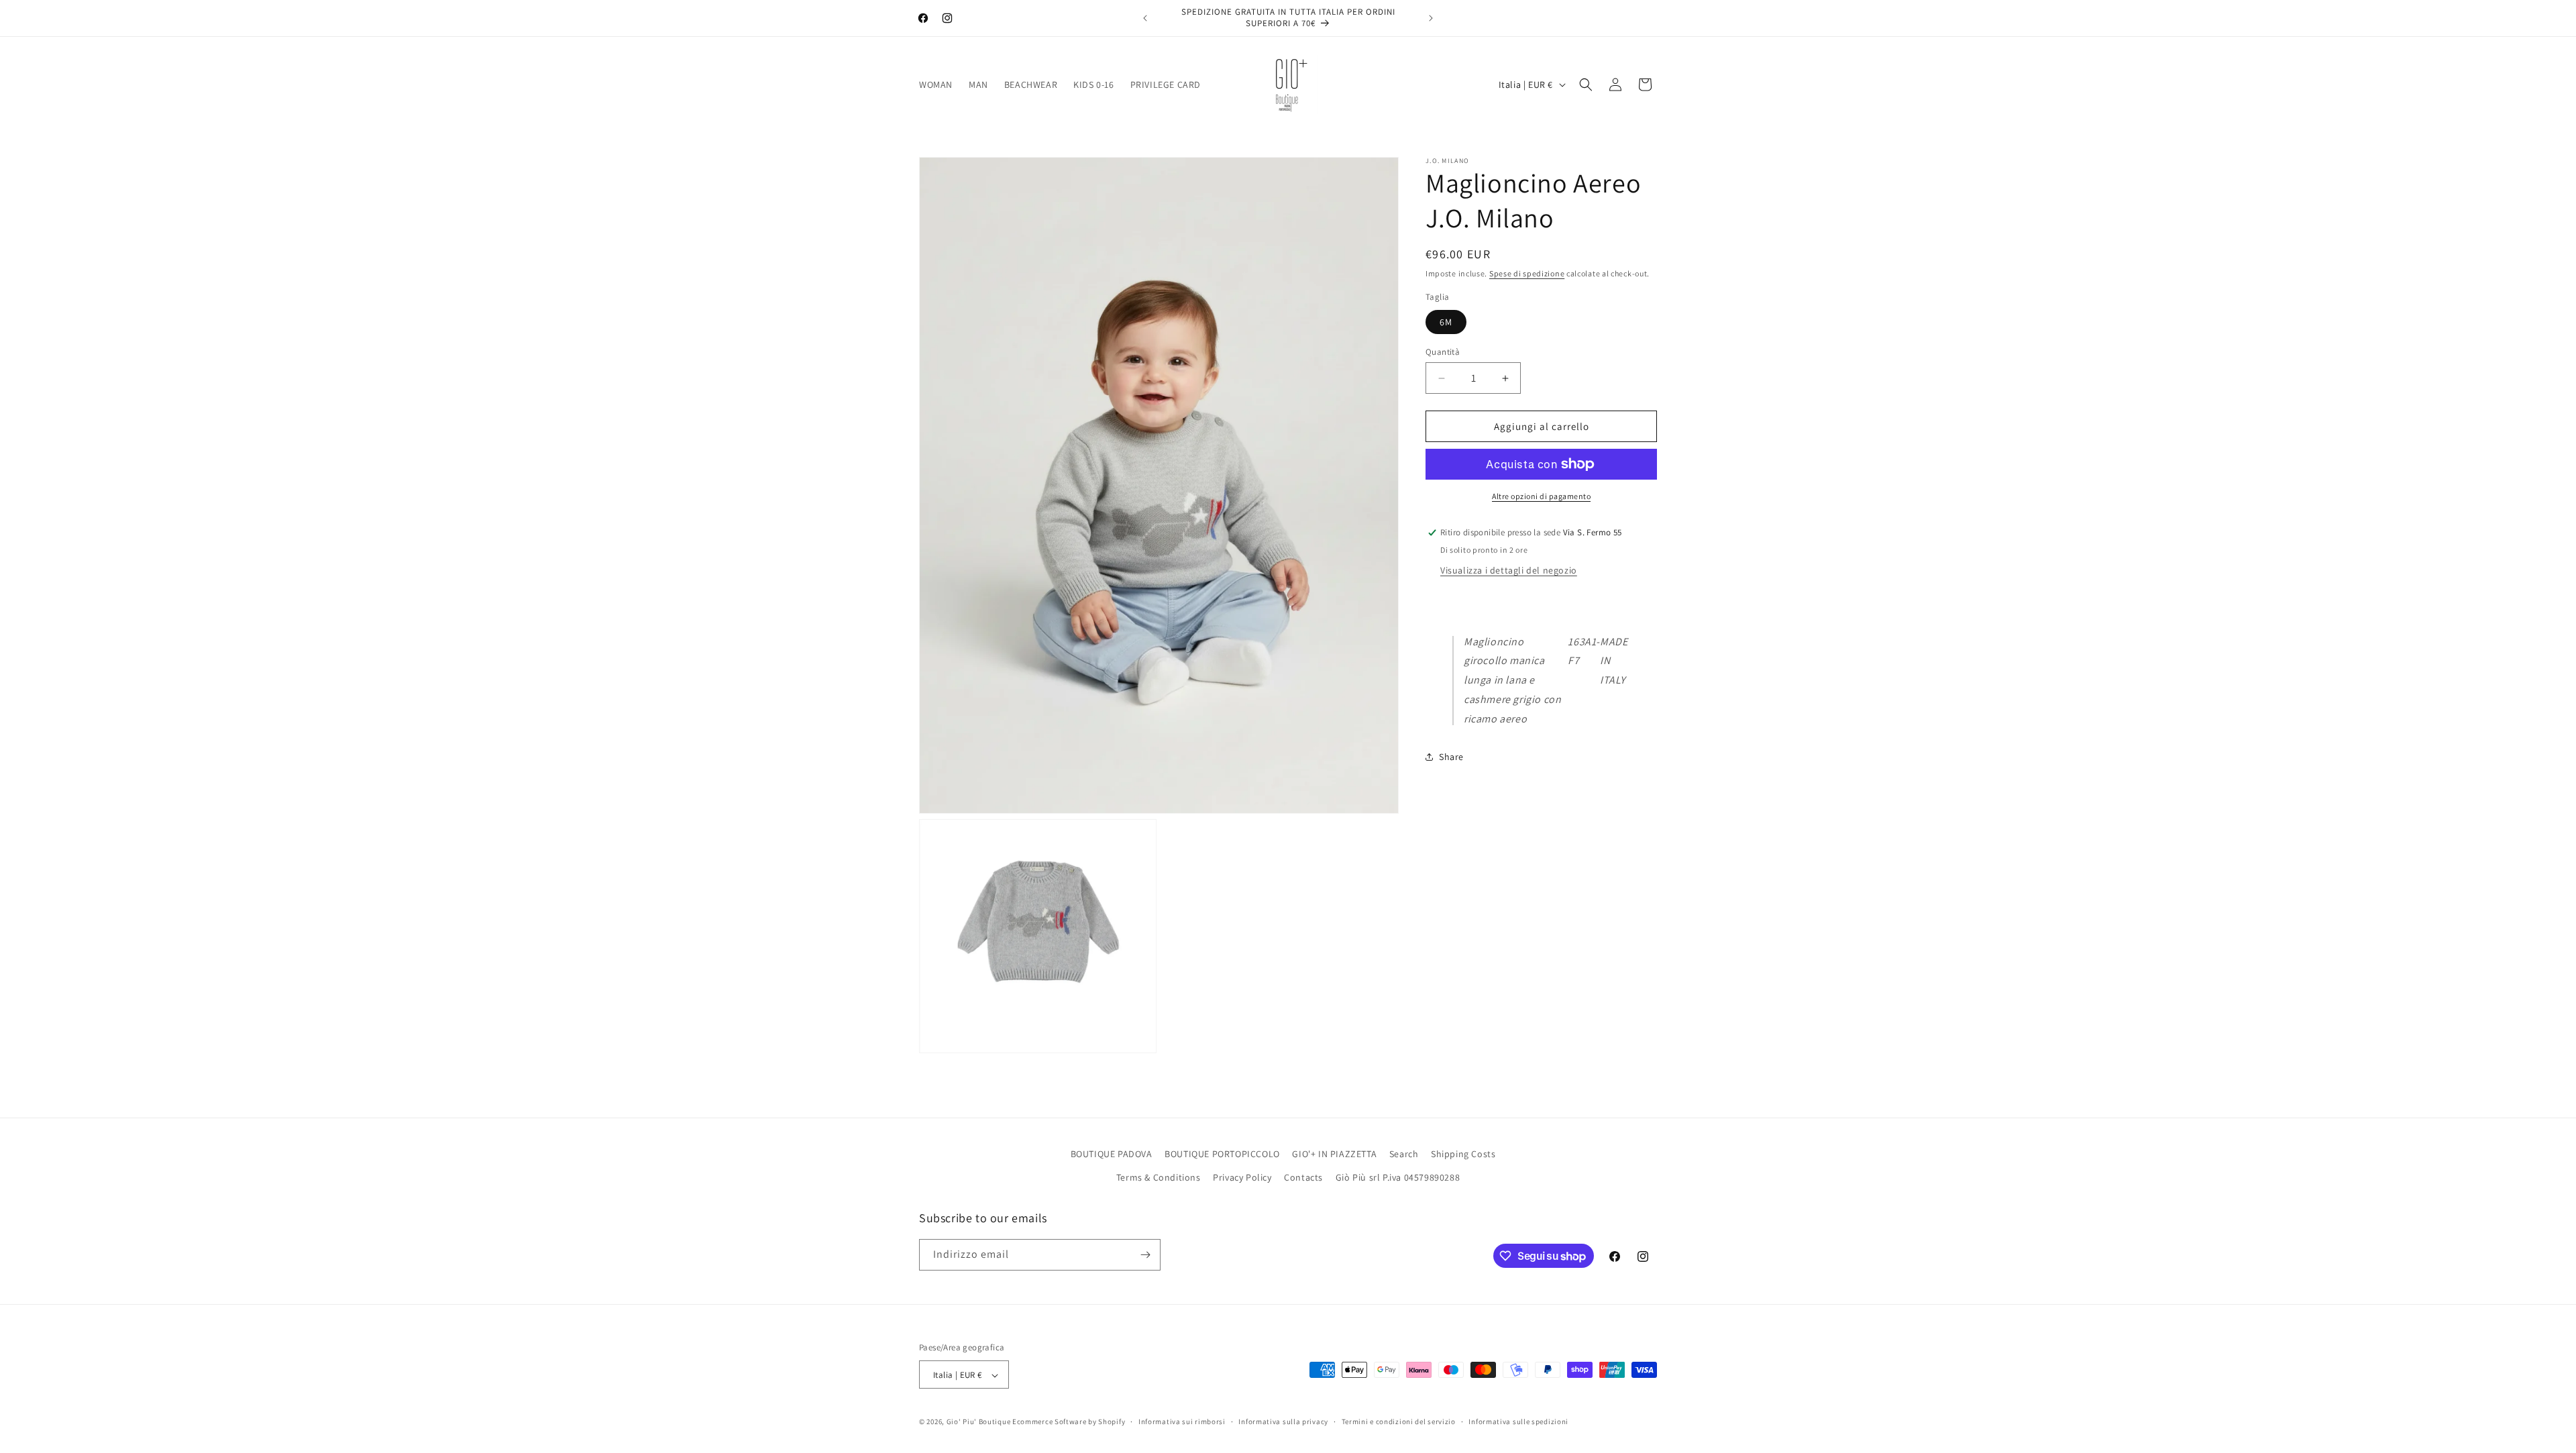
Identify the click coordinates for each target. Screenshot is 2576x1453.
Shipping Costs (1463, 1154)
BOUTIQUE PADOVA (1112, 1154)
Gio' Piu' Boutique (979, 1422)
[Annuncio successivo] (1431, 18)
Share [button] (1451, 757)
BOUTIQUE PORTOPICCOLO (1222, 1154)
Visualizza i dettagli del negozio (1509, 570)
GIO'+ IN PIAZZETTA (1334, 1154)
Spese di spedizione (1527, 273)
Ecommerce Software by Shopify (1069, 1422)
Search (1404, 1154)
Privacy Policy (1242, 1178)
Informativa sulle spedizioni (1518, 1421)
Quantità (1443, 352)
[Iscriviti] (1145, 1255)
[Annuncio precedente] (1145, 18)
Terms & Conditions (1159, 1178)
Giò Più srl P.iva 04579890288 (1398, 1178)
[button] (1586, 85)
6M (1446, 322)
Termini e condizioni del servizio (1399, 1421)
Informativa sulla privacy (1283, 1421)
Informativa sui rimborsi (1182, 1421)
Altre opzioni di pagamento (1541, 496)
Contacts (1303, 1178)
